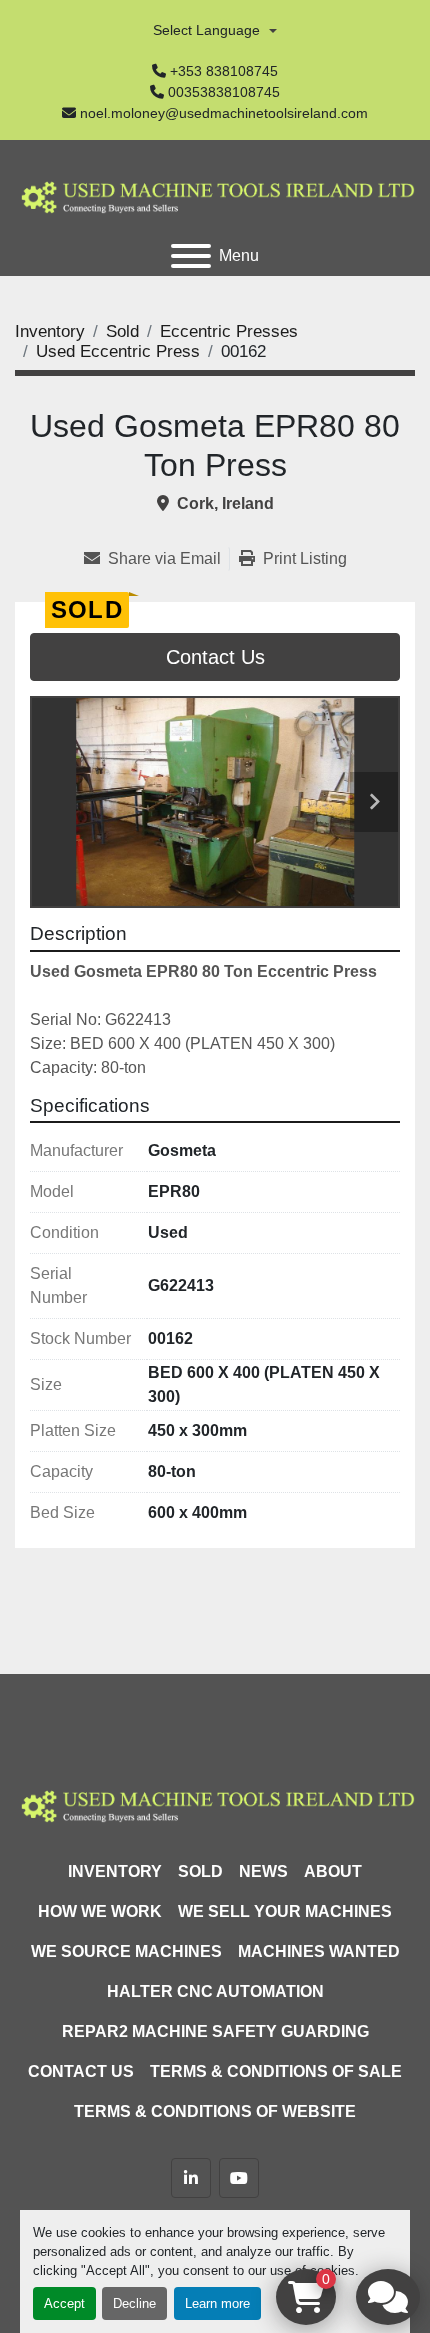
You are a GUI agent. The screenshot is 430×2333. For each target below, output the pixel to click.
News (263, 1871)
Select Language (206, 30)
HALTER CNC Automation (215, 1991)
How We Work (100, 1911)
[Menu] (191, 256)
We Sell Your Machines (285, 1911)
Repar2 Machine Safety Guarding (215, 2031)
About (333, 1871)
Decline (134, 2303)
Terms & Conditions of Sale (276, 2071)
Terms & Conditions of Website (215, 2111)
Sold (200, 1871)
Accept (64, 2303)
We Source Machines (126, 1951)
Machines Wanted (319, 1951)
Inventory (115, 1871)
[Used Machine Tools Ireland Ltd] (215, 1803)
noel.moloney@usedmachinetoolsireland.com (224, 113)
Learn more (217, 2303)
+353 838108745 (224, 71)
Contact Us (215, 657)
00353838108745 (224, 92)
